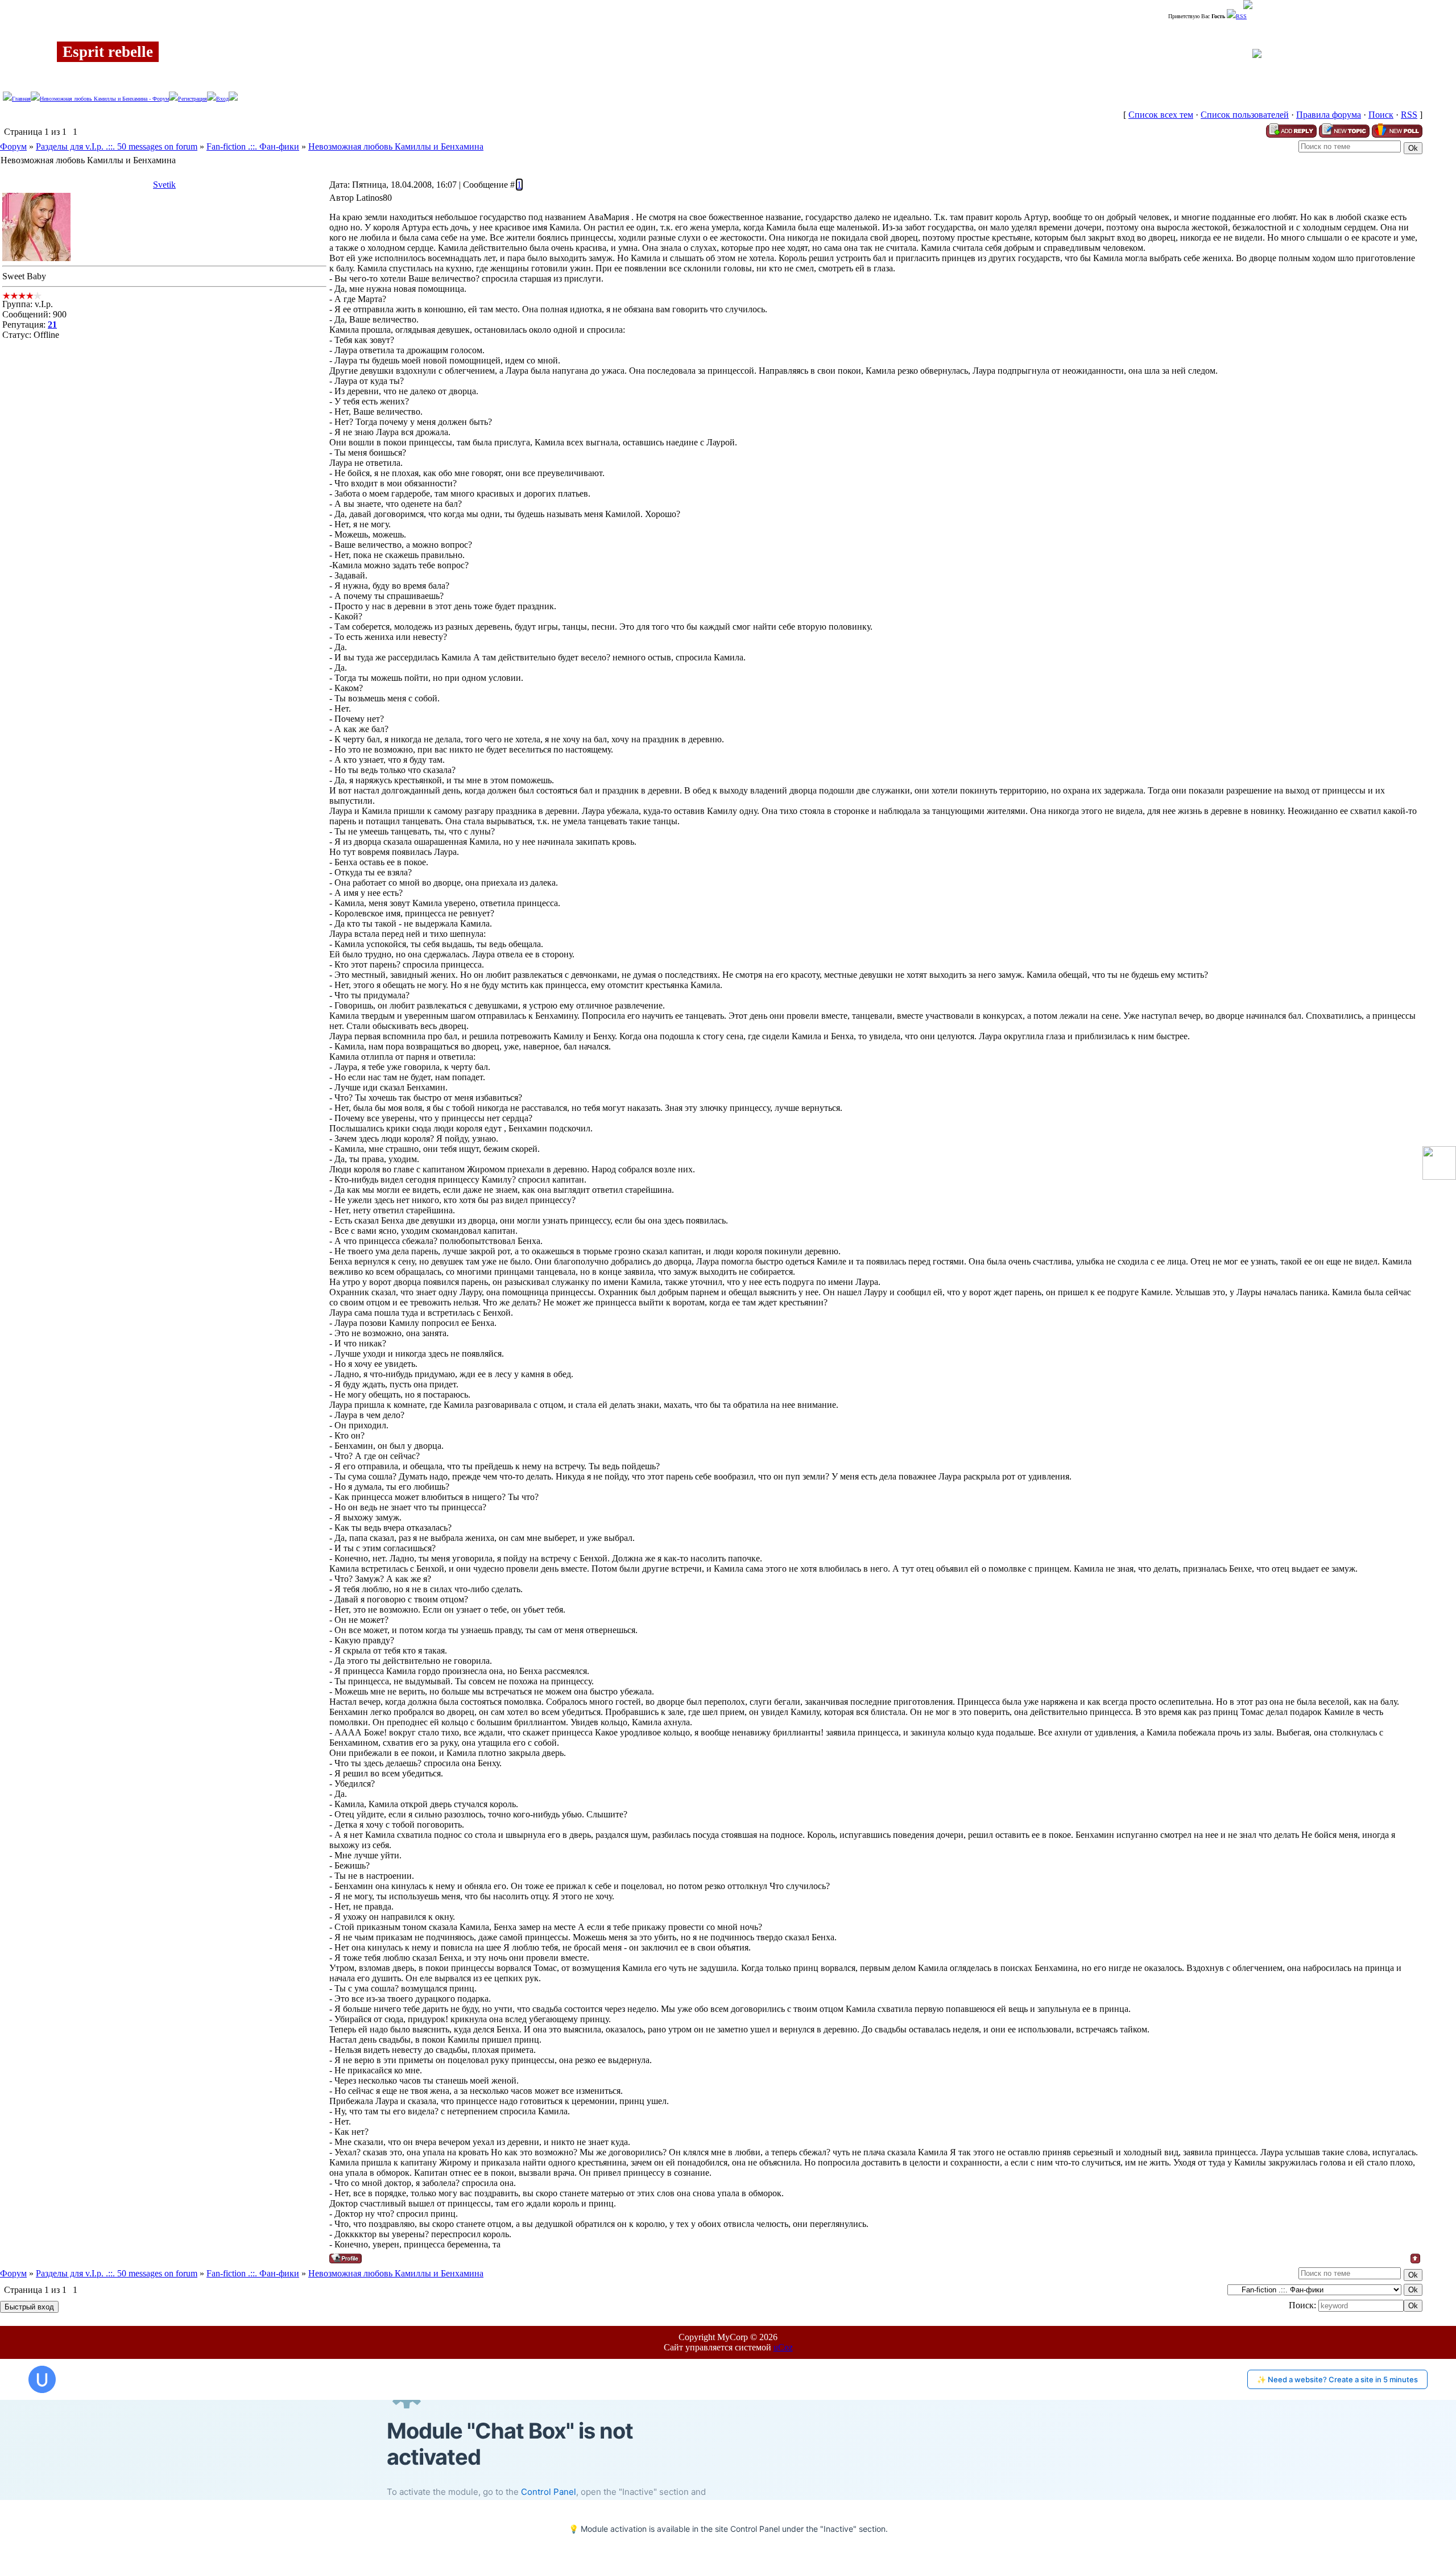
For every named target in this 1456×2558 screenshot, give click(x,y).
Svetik (164, 185)
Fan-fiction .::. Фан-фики (253, 146)
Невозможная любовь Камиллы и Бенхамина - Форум (104, 99)
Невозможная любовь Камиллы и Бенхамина (396, 146)
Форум (13, 146)
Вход (222, 99)
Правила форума (1329, 115)
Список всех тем (1161, 115)
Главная (21, 99)
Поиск (1381, 115)
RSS (1241, 16)
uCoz (783, 2347)
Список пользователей (1245, 115)
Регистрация (193, 99)
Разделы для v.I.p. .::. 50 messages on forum (117, 146)
